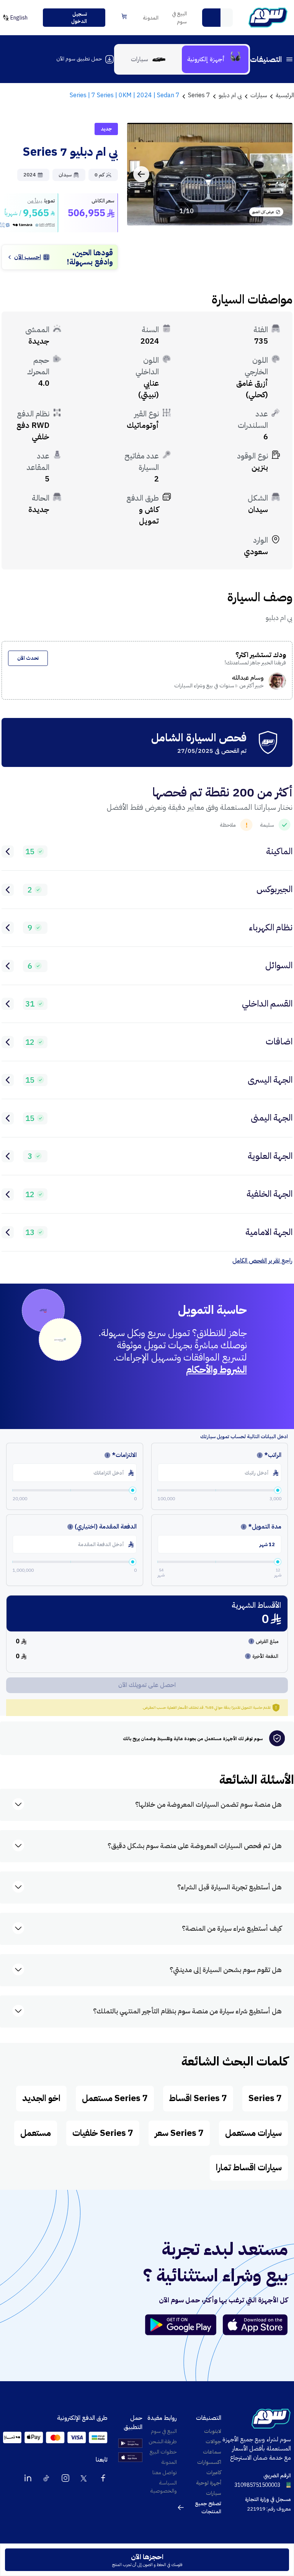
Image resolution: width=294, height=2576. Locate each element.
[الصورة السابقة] (278, 174)
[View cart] (124, 16)
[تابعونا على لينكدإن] (28, 2478)
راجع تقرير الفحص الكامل (262, 1261)
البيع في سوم (179, 18)
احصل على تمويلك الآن (147, 1685)
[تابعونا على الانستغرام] (65, 2478)
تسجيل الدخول (79, 18)
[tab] (215, 59)
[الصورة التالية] (141, 174)
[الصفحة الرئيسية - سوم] (268, 18)
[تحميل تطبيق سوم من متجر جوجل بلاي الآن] (184, 2325)
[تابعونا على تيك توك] (47, 2478)
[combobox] (217, 18)
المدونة (151, 18)
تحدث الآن (28, 658)
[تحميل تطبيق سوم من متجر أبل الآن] (255, 2325)
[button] (211, 18)
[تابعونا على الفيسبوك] (103, 2478)
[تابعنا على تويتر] (84, 2478)
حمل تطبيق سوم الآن (79, 59)
